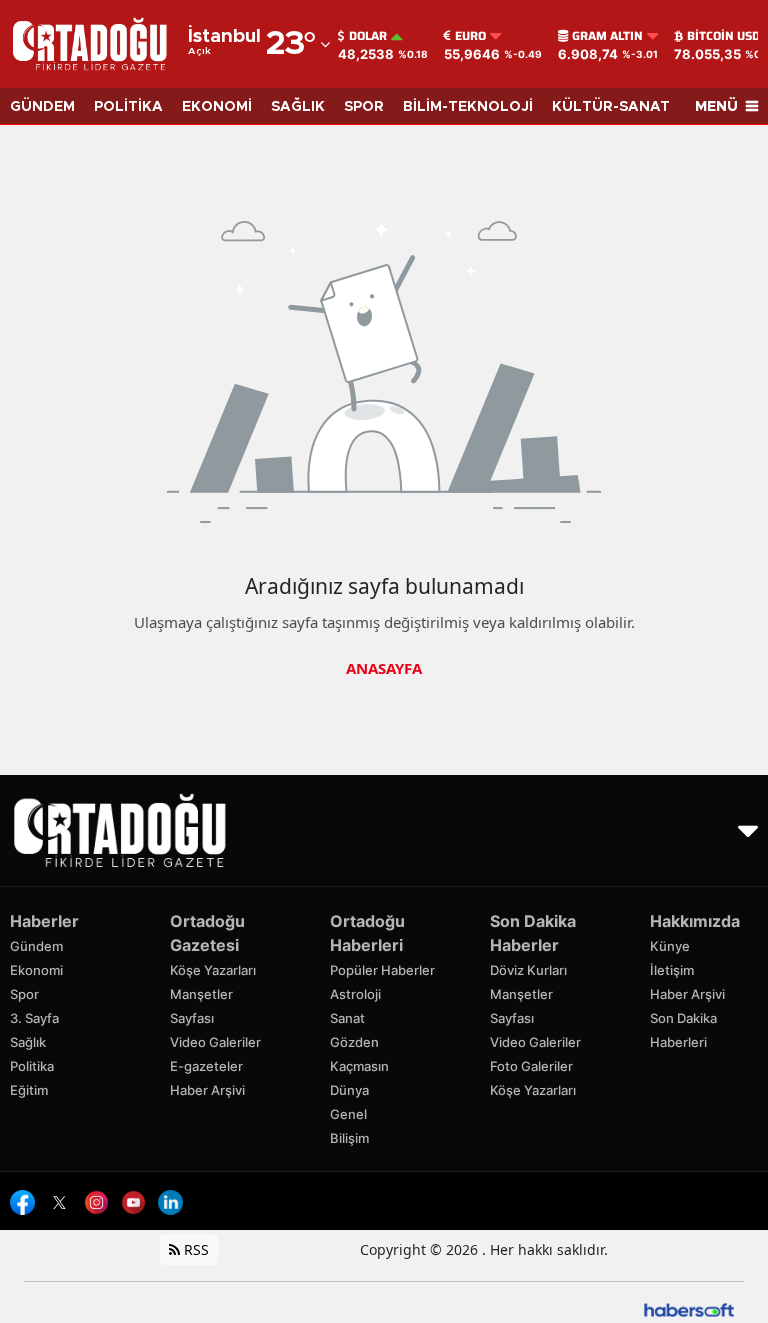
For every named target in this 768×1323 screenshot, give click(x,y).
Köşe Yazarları (213, 970)
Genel (348, 1114)
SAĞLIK (298, 107)
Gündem (36, 946)
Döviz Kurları (528, 970)
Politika (32, 1066)
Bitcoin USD (723, 36)
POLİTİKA (128, 107)
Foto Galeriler (531, 1066)
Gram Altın (607, 36)
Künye (670, 946)
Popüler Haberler (382, 970)
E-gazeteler (206, 1066)
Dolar (368, 36)
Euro (470, 36)
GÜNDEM (42, 107)
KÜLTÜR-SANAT (611, 107)
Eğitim (29, 1090)
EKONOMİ (217, 107)
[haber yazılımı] (689, 1308)
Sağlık (28, 1042)
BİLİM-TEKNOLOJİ (468, 107)
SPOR (364, 107)
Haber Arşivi (207, 1090)
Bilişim (349, 1138)
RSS (194, 1249)
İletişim (672, 970)
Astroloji (355, 994)
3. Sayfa (34, 1018)
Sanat (347, 1018)
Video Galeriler (215, 1042)
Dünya (349, 1090)
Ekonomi (36, 970)
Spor (24, 994)
